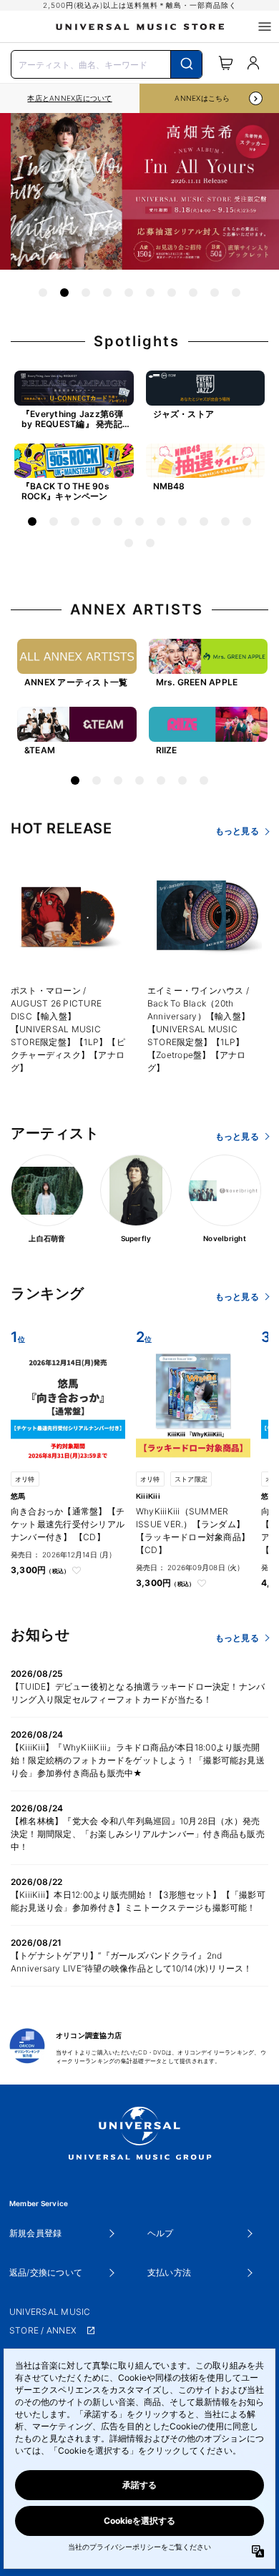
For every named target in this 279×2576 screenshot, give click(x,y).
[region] (70, 98)
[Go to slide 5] (129, 293)
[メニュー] (265, 26)
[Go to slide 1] (43, 293)
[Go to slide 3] (86, 293)
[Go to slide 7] (172, 293)
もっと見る (237, 831)
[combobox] (107, 63)
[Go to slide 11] (247, 521)
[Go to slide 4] (107, 293)
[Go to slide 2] (64, 293)
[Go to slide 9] (215, 293)
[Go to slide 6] (150, 293)
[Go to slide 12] (129, 543)
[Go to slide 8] (193, 293)
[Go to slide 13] (150, 543)
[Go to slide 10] (236, 293)
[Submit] (186, 64)
